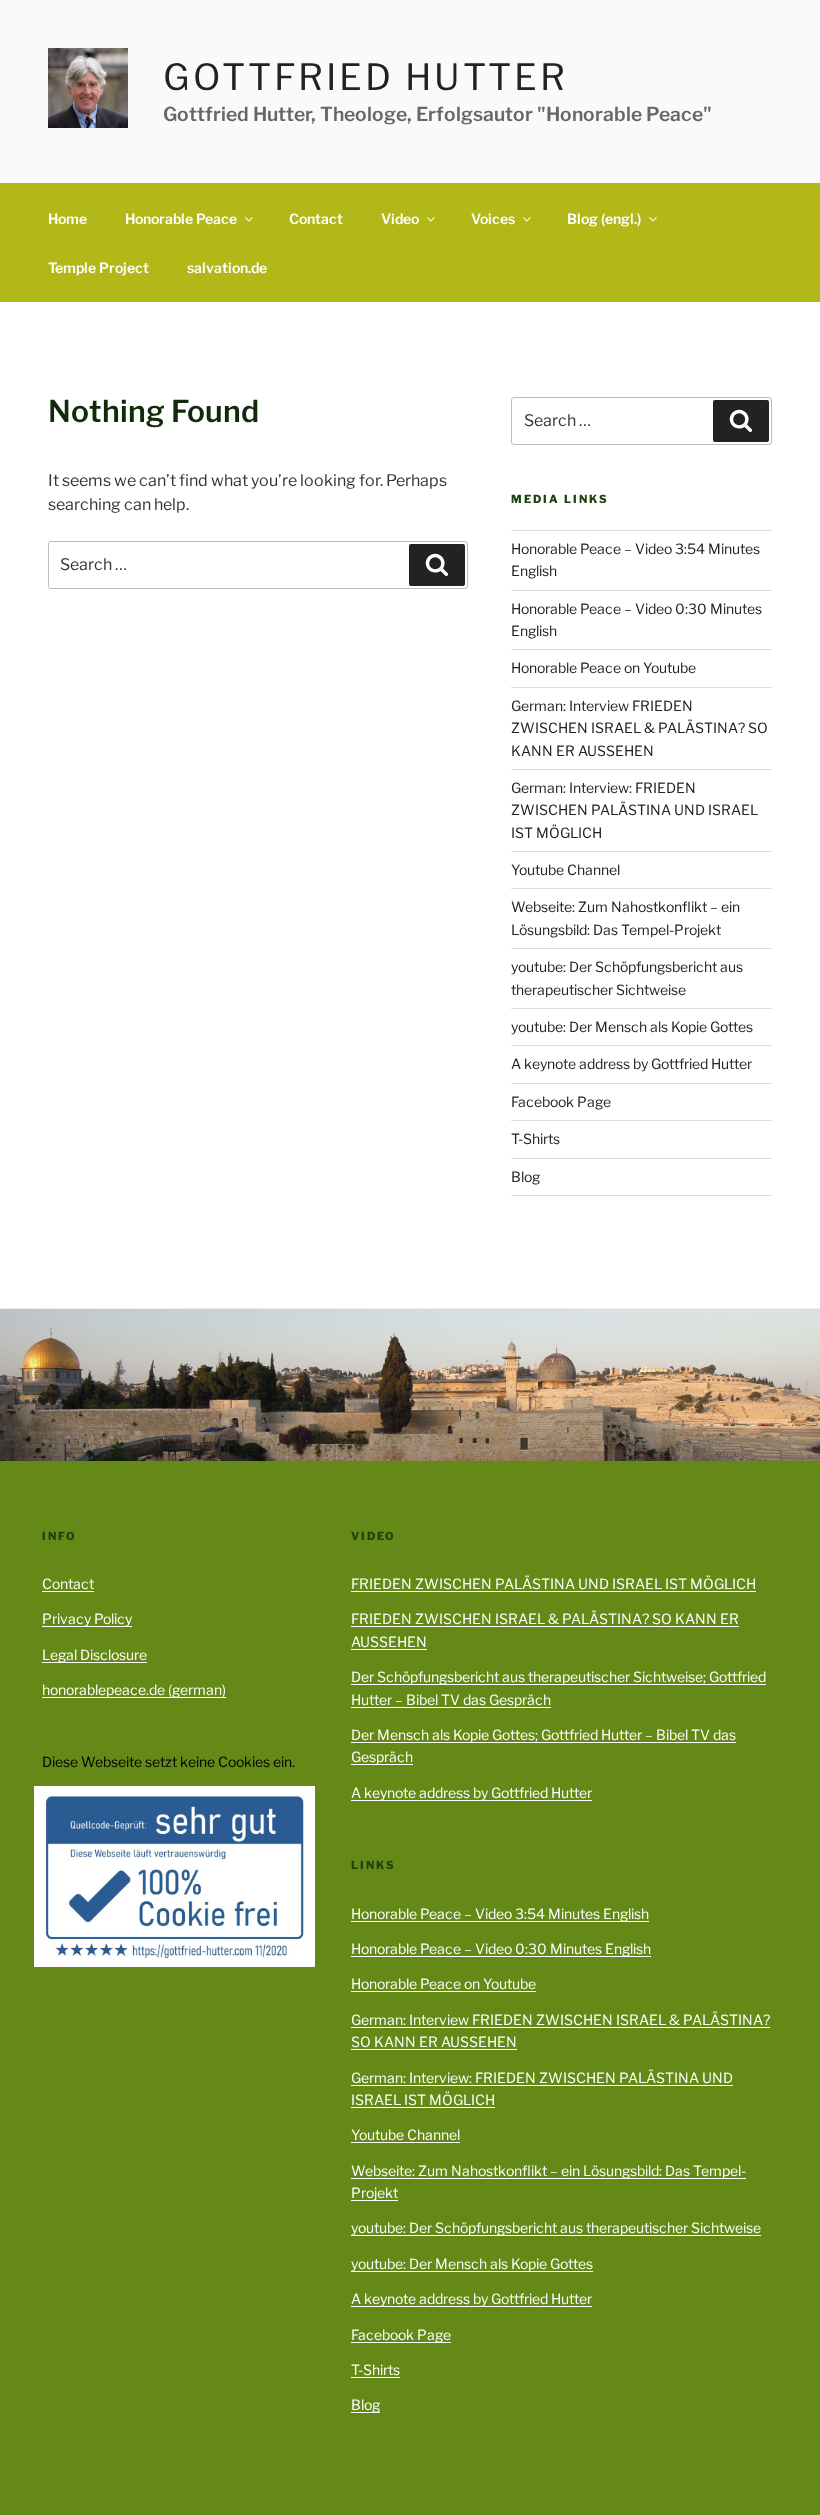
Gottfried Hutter (365, 77)
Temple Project (98, 267)
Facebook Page (561, 1101)
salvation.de (227, 267)
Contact (316, 218)
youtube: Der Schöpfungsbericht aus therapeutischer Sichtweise (556, 2227)
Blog (525, 1176)
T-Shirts (535, 1138)
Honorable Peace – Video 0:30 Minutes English (501, 1948)
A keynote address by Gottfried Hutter (631, 1063)
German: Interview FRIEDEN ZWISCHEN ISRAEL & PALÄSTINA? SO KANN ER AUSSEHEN (639, 728)
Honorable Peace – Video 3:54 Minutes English (500, 1913)
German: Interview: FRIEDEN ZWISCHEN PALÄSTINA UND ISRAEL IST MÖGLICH (634, 810)
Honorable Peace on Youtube (603, 667)
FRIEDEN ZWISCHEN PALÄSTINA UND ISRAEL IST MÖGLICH (553, 1583)
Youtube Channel (565, 869)
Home (67, 218)
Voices (493, 218)
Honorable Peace (181, 218)
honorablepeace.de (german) (134, 1689)
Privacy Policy (87, 1618)
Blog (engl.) (604, 218)
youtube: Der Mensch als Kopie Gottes (632, 1026)
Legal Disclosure (94, 1654)
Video (400, 218)
